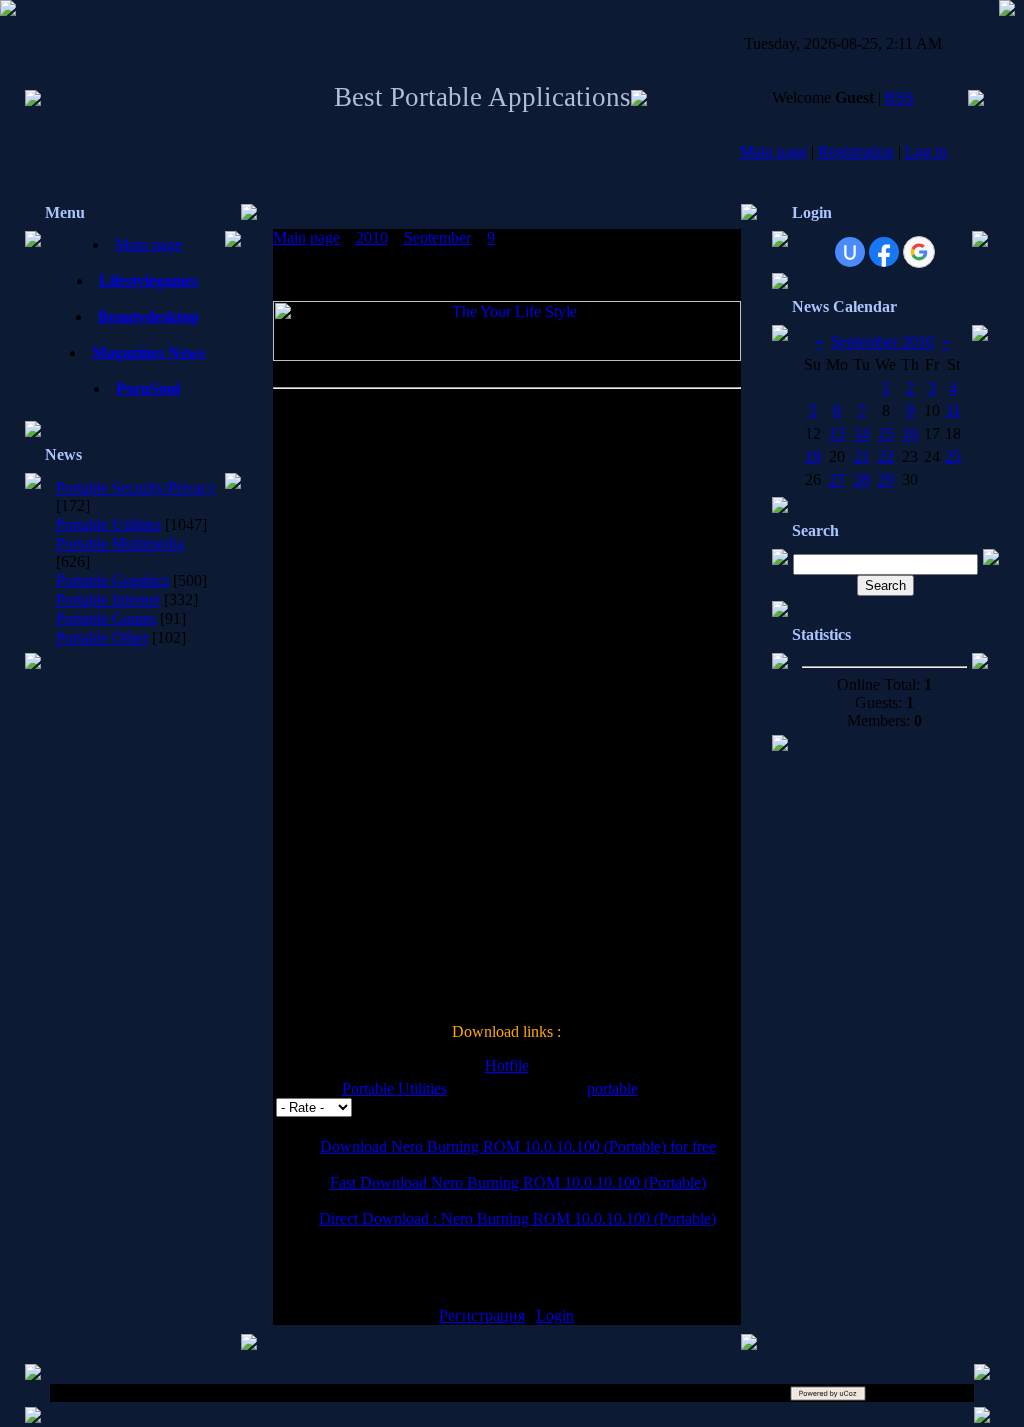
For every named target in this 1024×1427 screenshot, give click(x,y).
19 (813, 456)
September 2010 (882, 341)
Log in (926, 151)
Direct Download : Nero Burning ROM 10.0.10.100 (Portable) (517, 1218)
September (437, 237)
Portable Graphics (112, 580)
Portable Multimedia (120, 543)
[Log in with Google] (919, 252)
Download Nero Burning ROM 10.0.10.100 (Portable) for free (518, 1146)
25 (953, 456)
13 (837, 433)
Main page (773, 151)
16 (910, 433)
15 (886, 433)
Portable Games (106, 618)
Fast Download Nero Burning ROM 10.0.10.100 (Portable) (518, 1182)
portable (612, 1088)
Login (555, 1315)
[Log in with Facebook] (884, 252)
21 (862, 456)
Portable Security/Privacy (136, 487)
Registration (856, 151)
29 (886, 479)
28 (862, 479)
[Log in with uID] (850, 252)
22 (886, 456)
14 (862, 433)
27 (837, 479)
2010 (372, 237)
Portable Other (102, 637)
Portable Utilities (108, 524)
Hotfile (507, 1065)
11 (953, 410)
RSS (899, 97)
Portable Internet (108, 599)
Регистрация (482, 1315)
